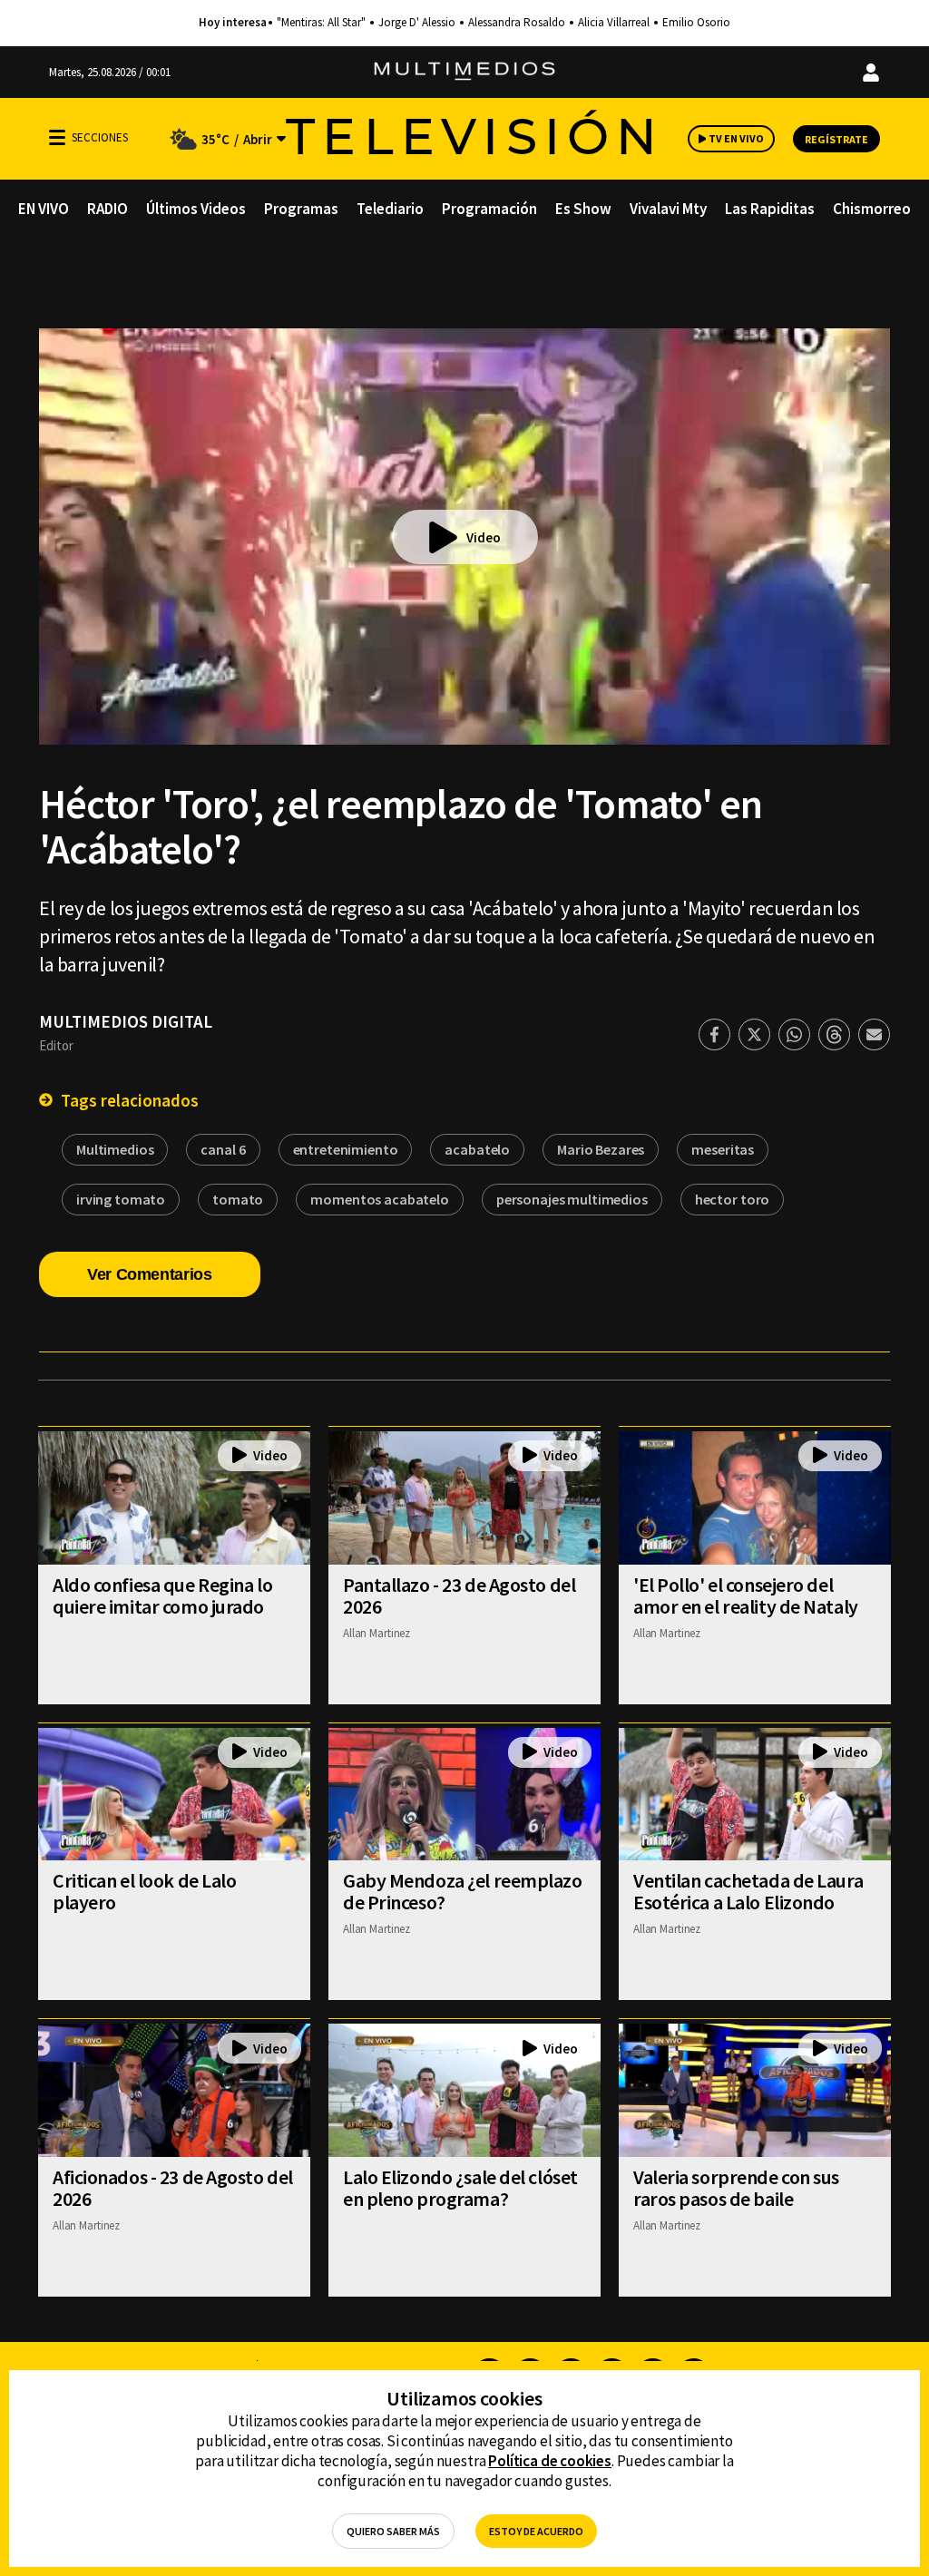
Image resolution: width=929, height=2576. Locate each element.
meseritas (723, 1149)
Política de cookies (550, 2461)
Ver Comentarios (150, 1274)
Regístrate (836, 139)
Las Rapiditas (770, 209)
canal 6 (223, 1149)
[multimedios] (464, 72)
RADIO (108, 209)
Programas (301, 209)
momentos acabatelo (379, 1199)
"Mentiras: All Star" (321, 23)
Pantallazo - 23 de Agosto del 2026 (459, 1595)
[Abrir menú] (57, 137)
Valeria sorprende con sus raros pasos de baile (736, 2188)
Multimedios (115, 1149)
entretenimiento (346, 1149)
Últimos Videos (196, 209)
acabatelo (477, 1149)
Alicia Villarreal (614, 23)
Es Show (583, 209)
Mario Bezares (601, 1149)
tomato (238, 1199)
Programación (489, 209)
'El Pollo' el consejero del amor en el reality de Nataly (746, 1595)
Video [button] (484, 537)
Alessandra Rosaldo (517, 23)
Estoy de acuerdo (536, 2531)
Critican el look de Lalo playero (144, 1891)
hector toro (732, 1199)
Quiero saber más (393, 2531)
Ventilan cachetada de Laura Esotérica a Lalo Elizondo (748, 1891)
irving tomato (121, 1199)
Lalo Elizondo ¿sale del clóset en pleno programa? (460, 2188)
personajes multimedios (572, 1199)
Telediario (390, 209)
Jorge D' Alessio (417, 23)
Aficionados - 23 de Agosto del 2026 (173, 2188)
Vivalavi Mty (668, 209)
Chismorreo (872, 209)
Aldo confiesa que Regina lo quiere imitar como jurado (162, 1595)
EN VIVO (44, 209)
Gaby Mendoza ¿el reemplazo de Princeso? (463, 1891)
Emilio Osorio (696, 23)
